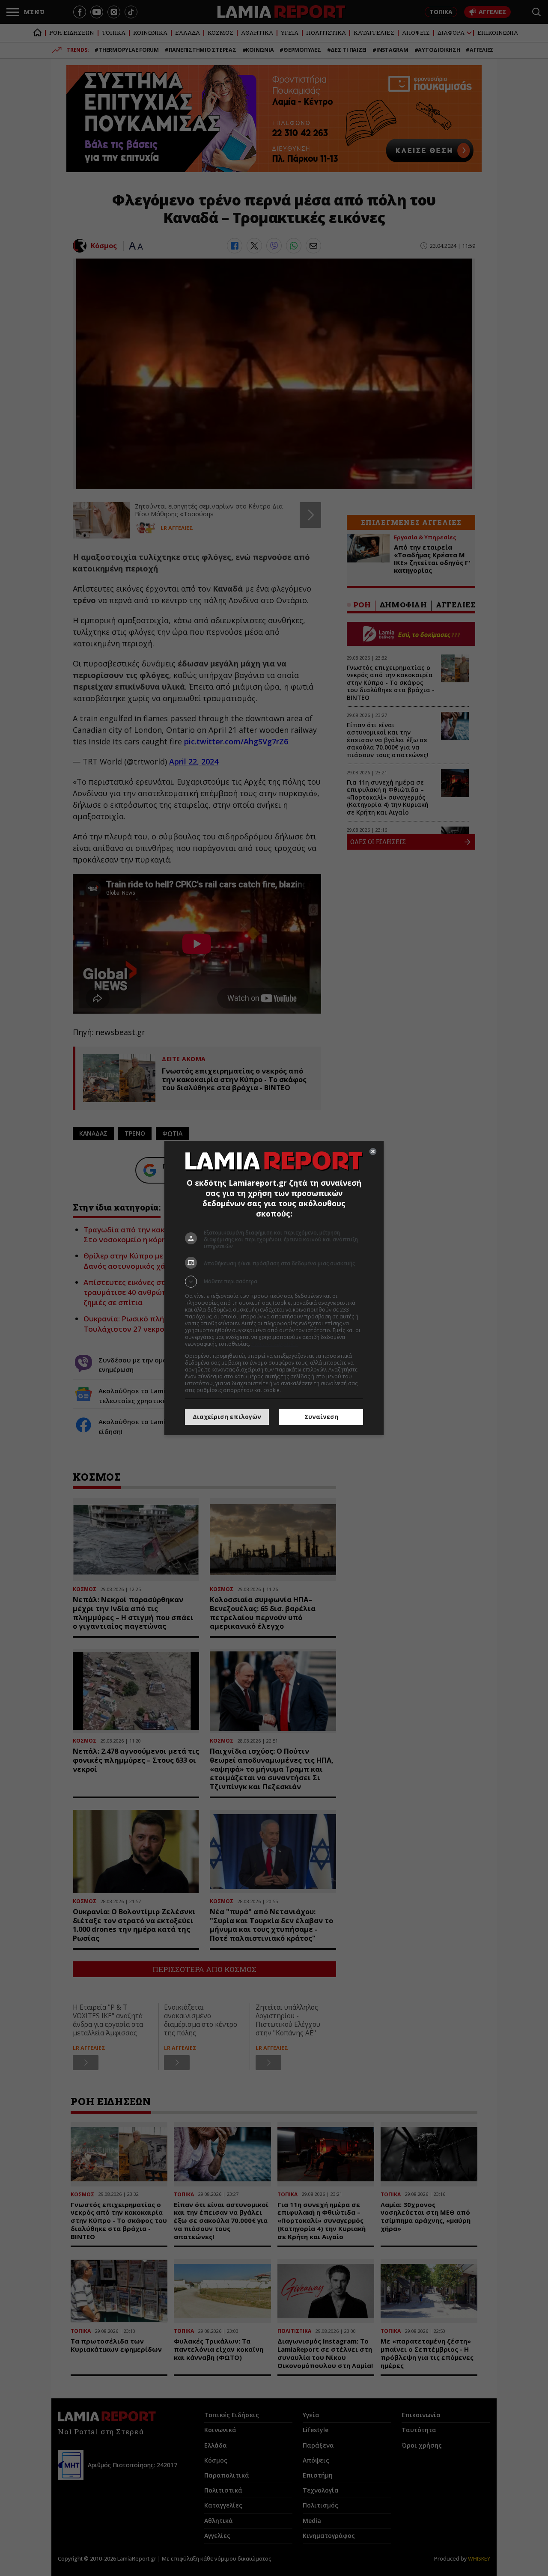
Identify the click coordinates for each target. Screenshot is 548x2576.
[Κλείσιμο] (373, 1151)
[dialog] (274, 1288)
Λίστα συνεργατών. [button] (275, 1344)
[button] (274, 1282)
